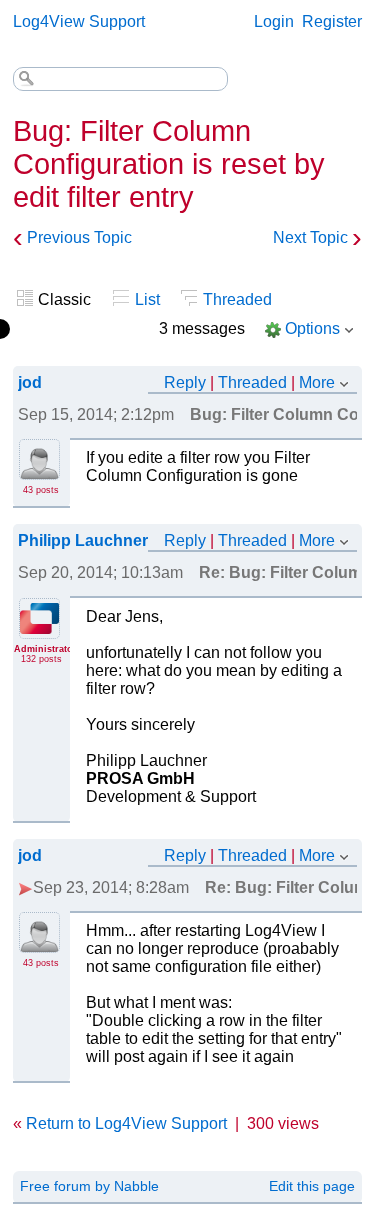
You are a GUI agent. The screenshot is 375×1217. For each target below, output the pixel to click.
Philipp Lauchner (83, 540)
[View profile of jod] (39, 468)
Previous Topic (79, 237)
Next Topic (310, 237)
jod (30, 382)
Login (274, 21)
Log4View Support (79, 21)
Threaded (237, 299)
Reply (185, 382)
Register (332, 21)
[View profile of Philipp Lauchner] (39, 627)
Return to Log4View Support (126, 1123)
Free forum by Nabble (89, 1186)
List (147, 299)
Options (312, 328)
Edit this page (312, 1186)
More (317, 382)
